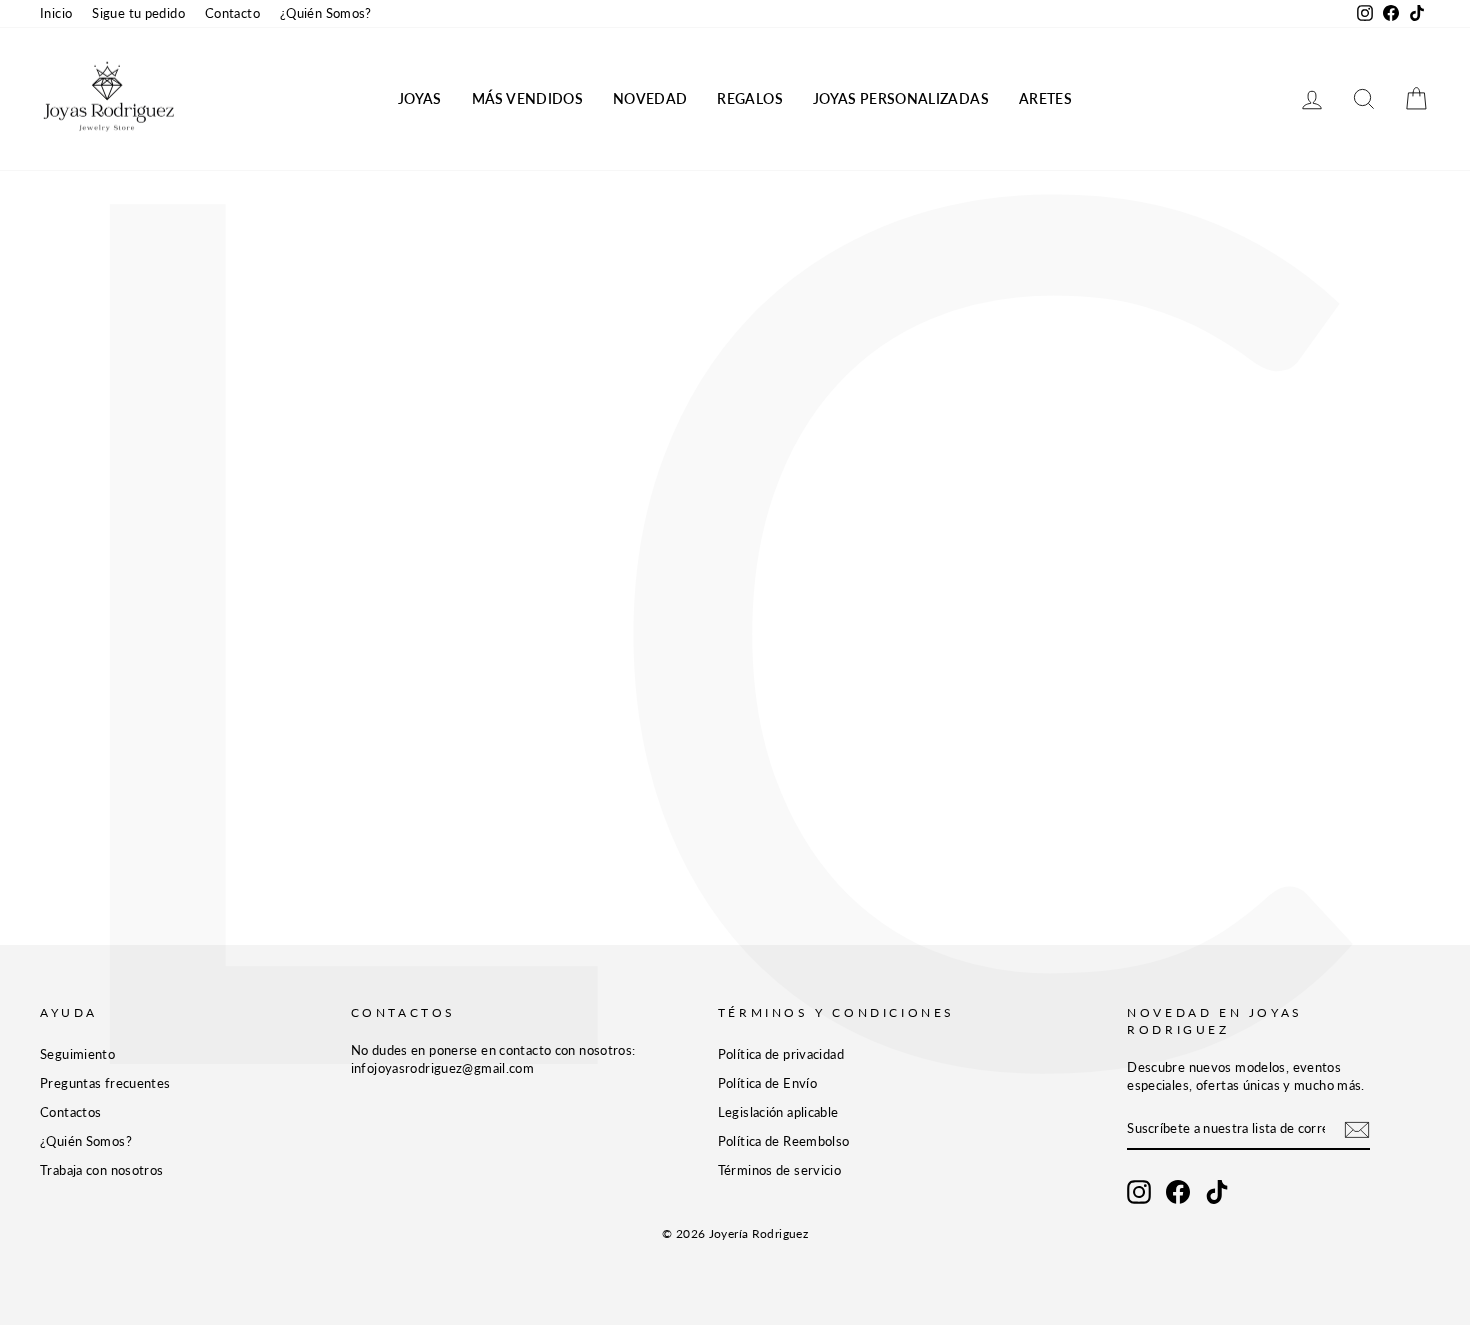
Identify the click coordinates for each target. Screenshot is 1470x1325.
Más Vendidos (527, 98)
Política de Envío (767, 1083)
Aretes (1045, 98)
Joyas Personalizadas (901, 98)
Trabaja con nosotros (102, 1170)
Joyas (420, 98)
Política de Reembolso (784, 1141)
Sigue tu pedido (138, 13)
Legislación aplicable (778, 1112)
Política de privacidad (781, 1054)
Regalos (749, 98)
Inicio (56, 13)
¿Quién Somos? (326, 13)
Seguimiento (77, 1054)
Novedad (650, 98)
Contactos (70, 1112)
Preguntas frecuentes (105, 1083)
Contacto (232, 13)
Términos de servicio (780, 1170)
